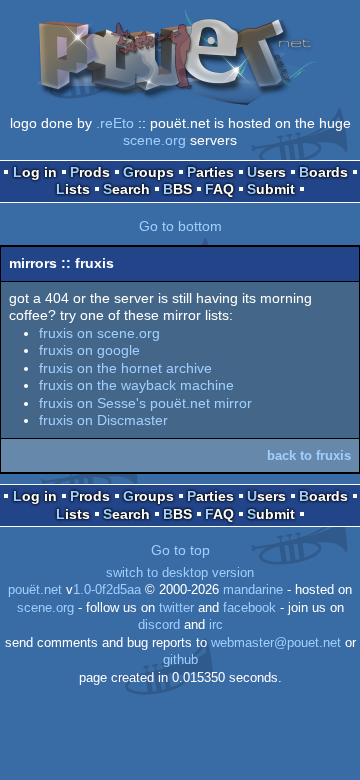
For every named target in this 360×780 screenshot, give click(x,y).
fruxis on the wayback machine (136, 385)
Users (266, 172)
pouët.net (35, 590)
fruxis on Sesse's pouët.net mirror (145, 403)
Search (126, 189)
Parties (210, 172)
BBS (177, 189)
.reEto (115, 123)
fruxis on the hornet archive (125, 368)
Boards (323, 172)
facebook (249, 608)
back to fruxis (309, 455)
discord (159, 625)
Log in (35, 172)
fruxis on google (89, 350)
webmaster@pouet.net (276, 643)
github (180, 660)
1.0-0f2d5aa (107, 590)
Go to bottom (180, 226)
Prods (90, 172)
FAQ (219, 189)
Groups (148, 172)
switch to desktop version (180, 573)
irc (216, 625)
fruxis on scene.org (99, 333)
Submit (271, 189)
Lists (73, 189)
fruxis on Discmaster (103, 420)
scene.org (154, 140)
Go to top (180, 550)
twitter (176, 608)
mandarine (253, 590)
